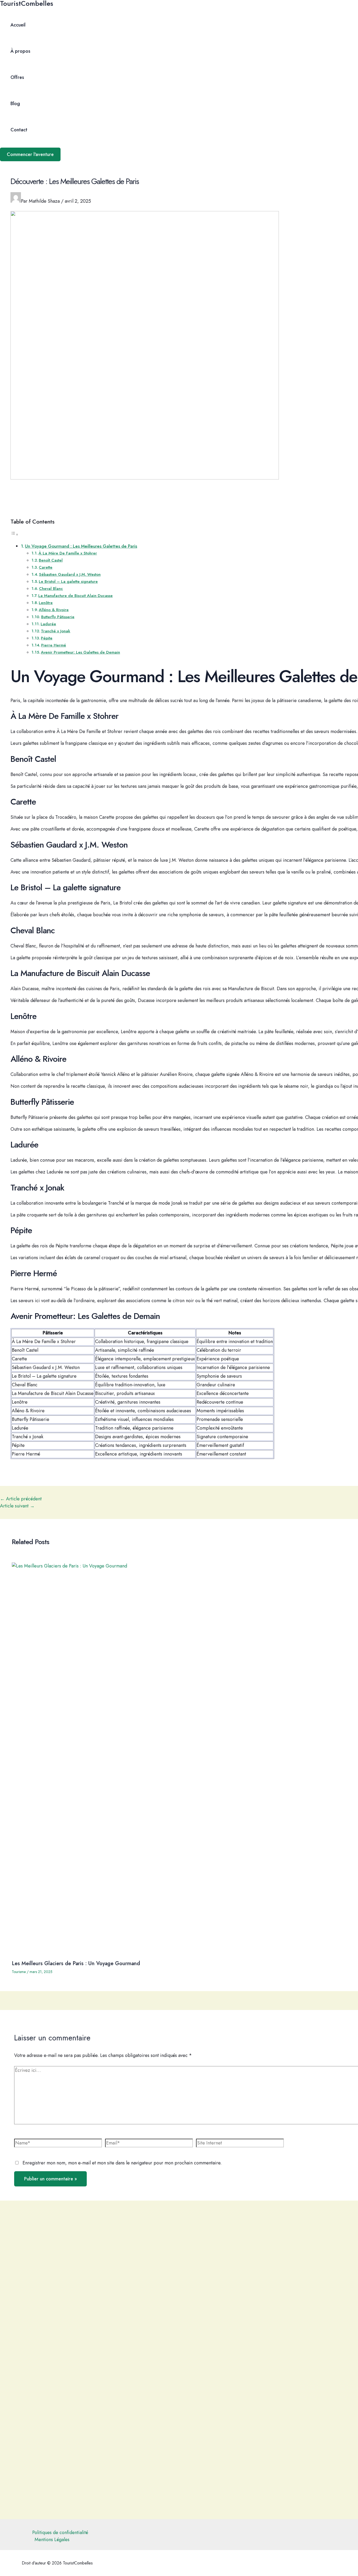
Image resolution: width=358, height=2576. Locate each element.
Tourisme (19, 1972)
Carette (46, 567)
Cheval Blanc (51, 589)
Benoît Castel (51, 560)
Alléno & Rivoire (54, 610)
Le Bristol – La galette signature (68, 581)
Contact (19, 130)
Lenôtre (46, 603)
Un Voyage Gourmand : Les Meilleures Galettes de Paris (81, 546)
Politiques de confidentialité (60, 2532)
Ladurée (48, 624)
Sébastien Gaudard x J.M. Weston (70, 574)
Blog (15, 104)
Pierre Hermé (54, 645)
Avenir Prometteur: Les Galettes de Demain (80, 652)
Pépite (47, 638)
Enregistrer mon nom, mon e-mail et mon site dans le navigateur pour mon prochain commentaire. (122, 2163)
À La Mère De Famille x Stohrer (68, 553)
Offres (17, 77)
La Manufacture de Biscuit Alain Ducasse (75, 596)
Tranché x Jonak (56, 631)
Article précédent (21, 1499)
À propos (20, 51)
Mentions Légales (52, 2540)
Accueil (18, 25)
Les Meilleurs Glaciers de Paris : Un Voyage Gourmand (76, 1963)
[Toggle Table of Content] (14, 534)
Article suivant (17, 1506)
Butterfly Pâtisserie (58, 617)
